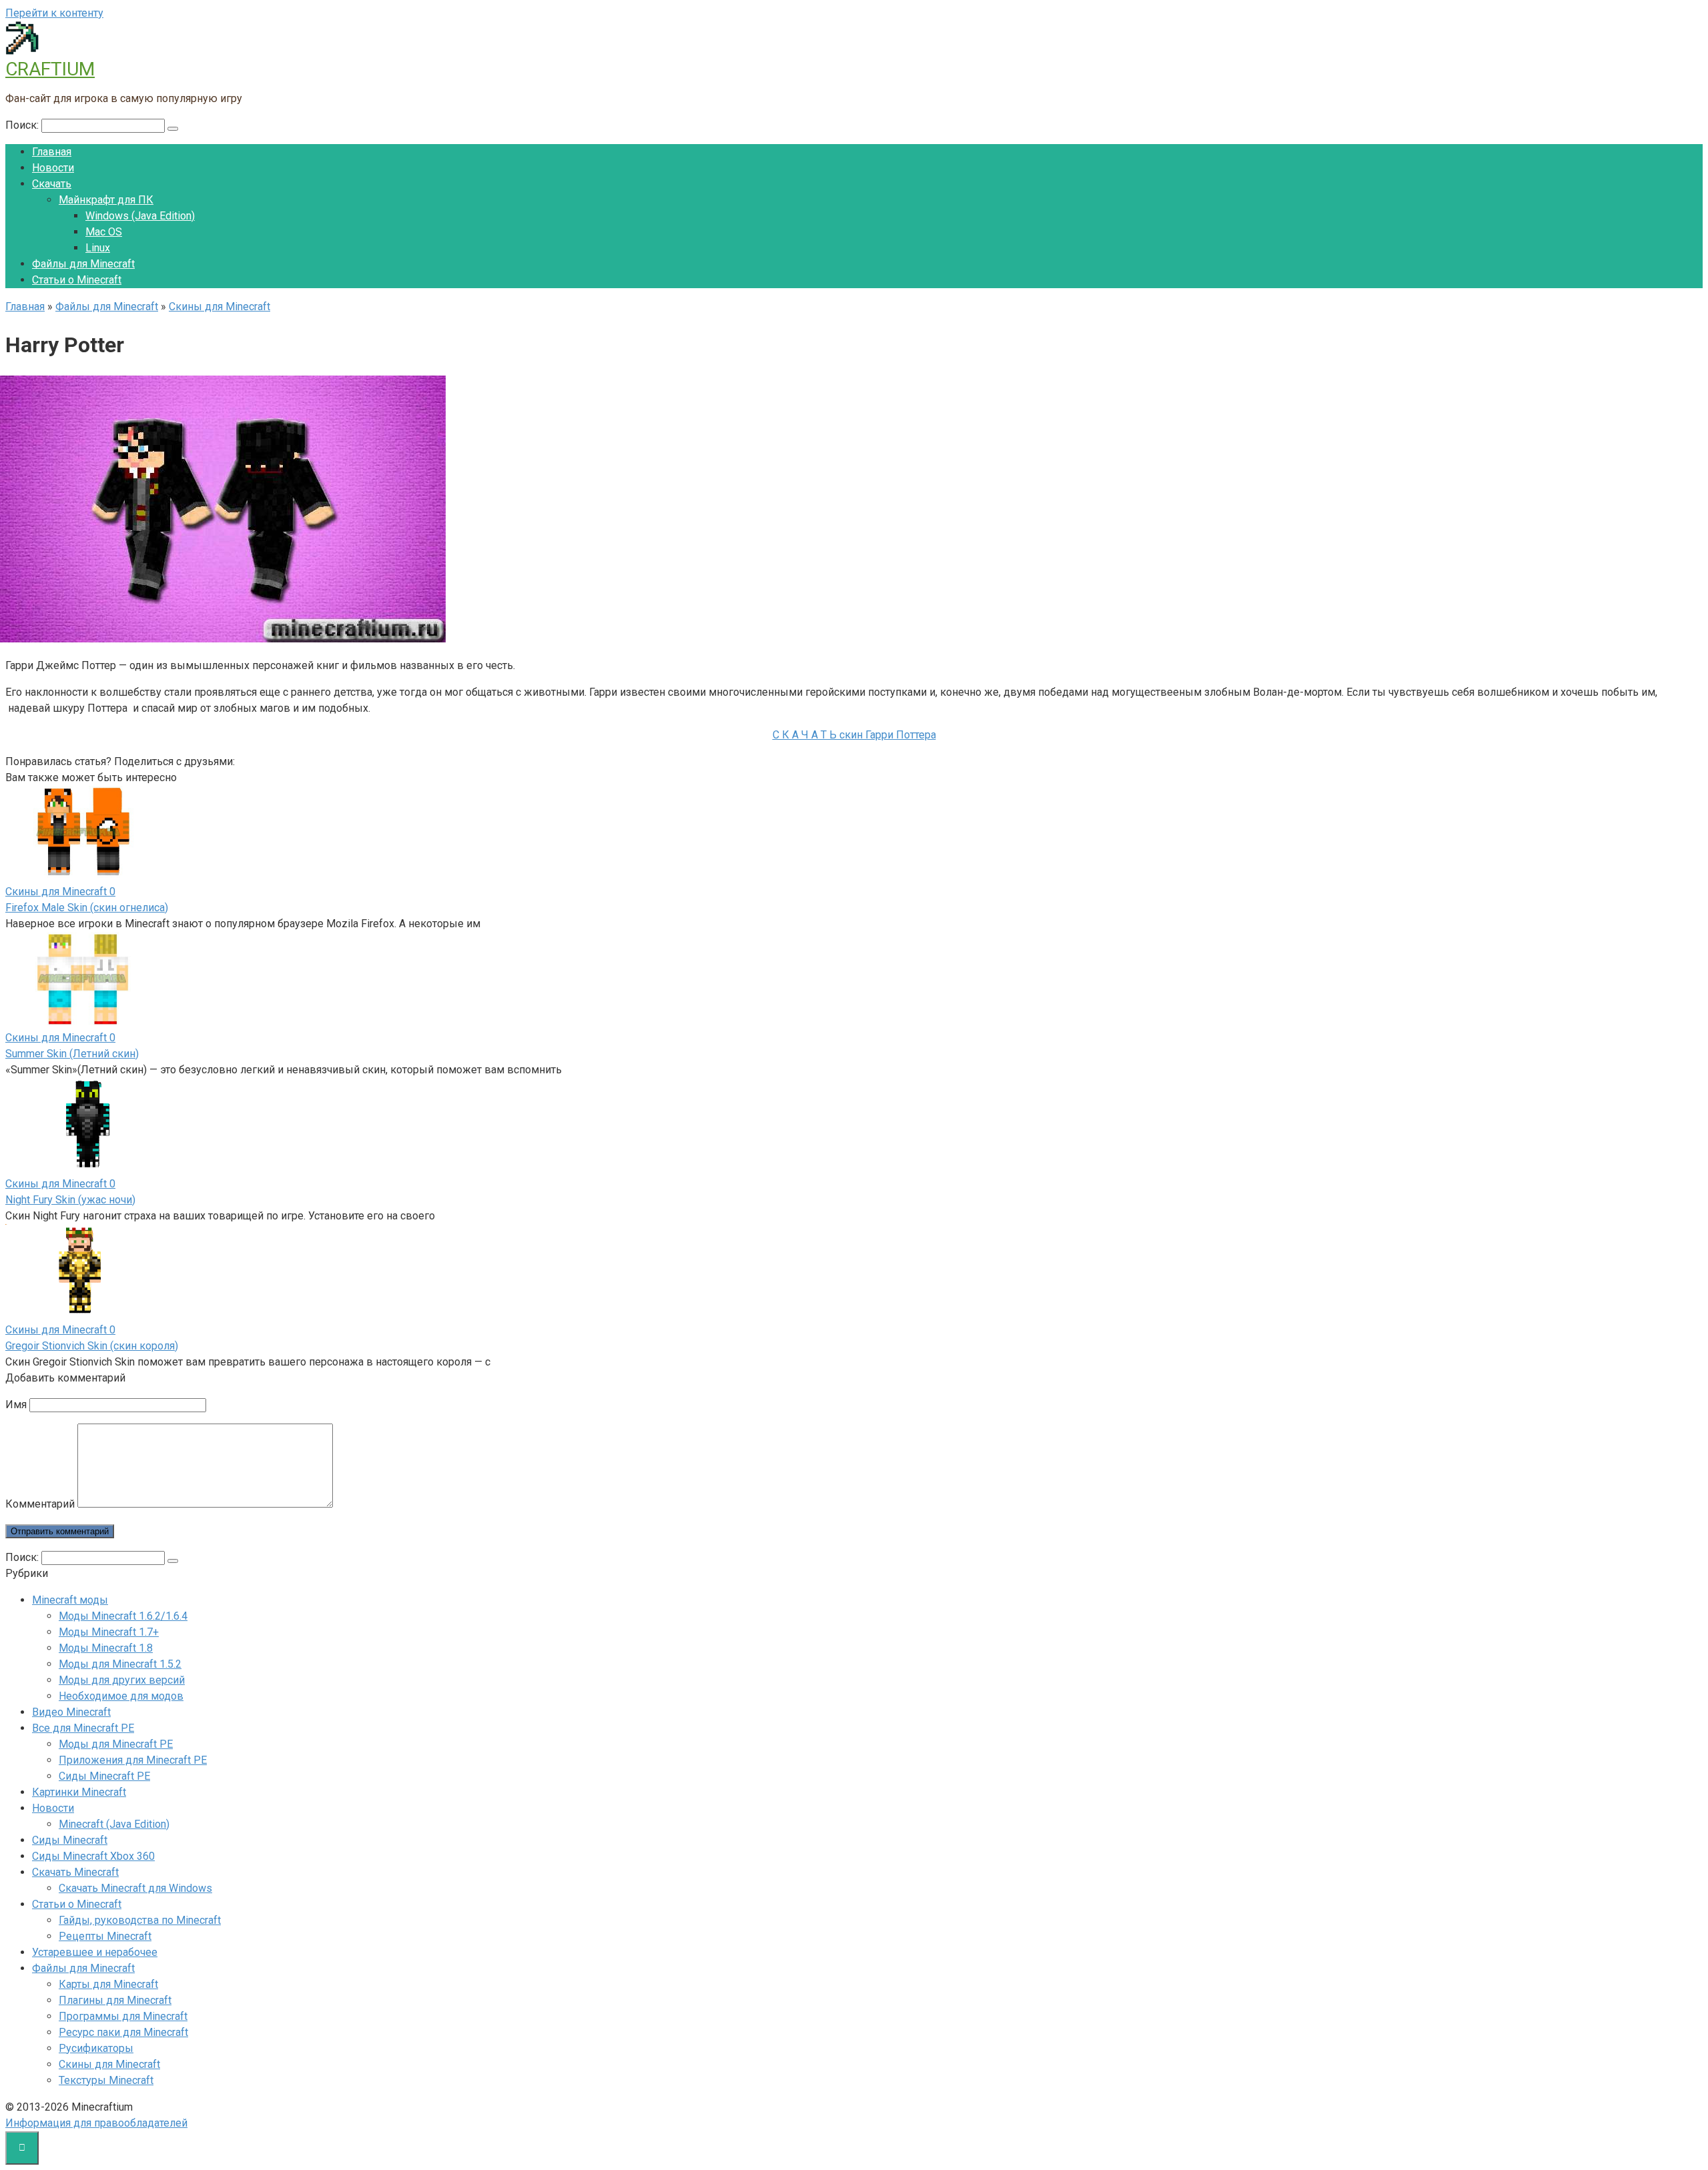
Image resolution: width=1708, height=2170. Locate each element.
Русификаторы (96, 2048)
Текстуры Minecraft (106, 2080)
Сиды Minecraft (70, 1840)
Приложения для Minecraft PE (133, 1760)
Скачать (52, 184)
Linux (98, 248)
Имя (16, 1405)
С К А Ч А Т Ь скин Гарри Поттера (854, 735)
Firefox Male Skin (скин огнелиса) (87, 908)
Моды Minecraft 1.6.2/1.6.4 (123, 1616)
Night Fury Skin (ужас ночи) (70, 1200)
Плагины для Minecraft (115, 2000)
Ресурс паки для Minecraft (123, 2032)
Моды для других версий (122, 1680)
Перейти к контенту (54, 13)
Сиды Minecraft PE (104, 1776)
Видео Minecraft (71, 1712)
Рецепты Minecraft (105, 1936)
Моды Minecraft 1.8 (106, 1648)
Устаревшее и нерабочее (95, 1952)
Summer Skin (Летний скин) (72, 1054)
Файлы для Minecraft (83, 264)
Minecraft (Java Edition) (114, 1824)
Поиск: (23, 125)
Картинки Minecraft (79, 1792)
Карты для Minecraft (108, 1984)
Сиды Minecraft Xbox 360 (93, 1856)
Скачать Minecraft (75, 1872)
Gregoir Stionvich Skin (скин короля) (92, 1346)
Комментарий (40, 1504)
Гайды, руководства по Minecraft (140, 1920)
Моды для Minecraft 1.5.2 (120, 1664)
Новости (53, 168)
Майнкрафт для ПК (106, 200)
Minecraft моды (70, 1600)
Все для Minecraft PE (83, 1728)
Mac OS (104, 232)
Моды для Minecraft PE (116, 1744)
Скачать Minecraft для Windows (135, 1888)
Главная (52, 152)
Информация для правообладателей (96, 2123)
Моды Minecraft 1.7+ (109, 1632)
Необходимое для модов (121, 1696)
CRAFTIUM (50, 69)
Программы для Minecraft (123, 2016)
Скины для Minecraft (109, 2064)
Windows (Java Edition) (140, 216)
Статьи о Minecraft (77, 280)
